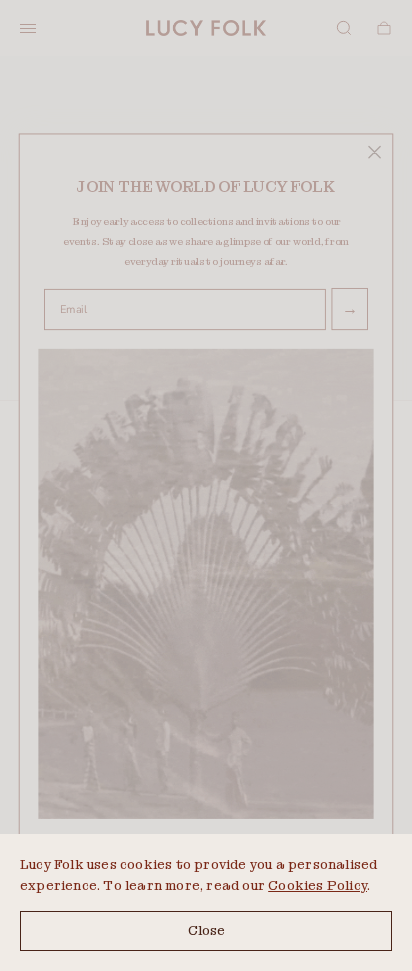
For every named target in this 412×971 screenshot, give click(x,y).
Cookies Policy (317, 885)
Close (206, 930)
